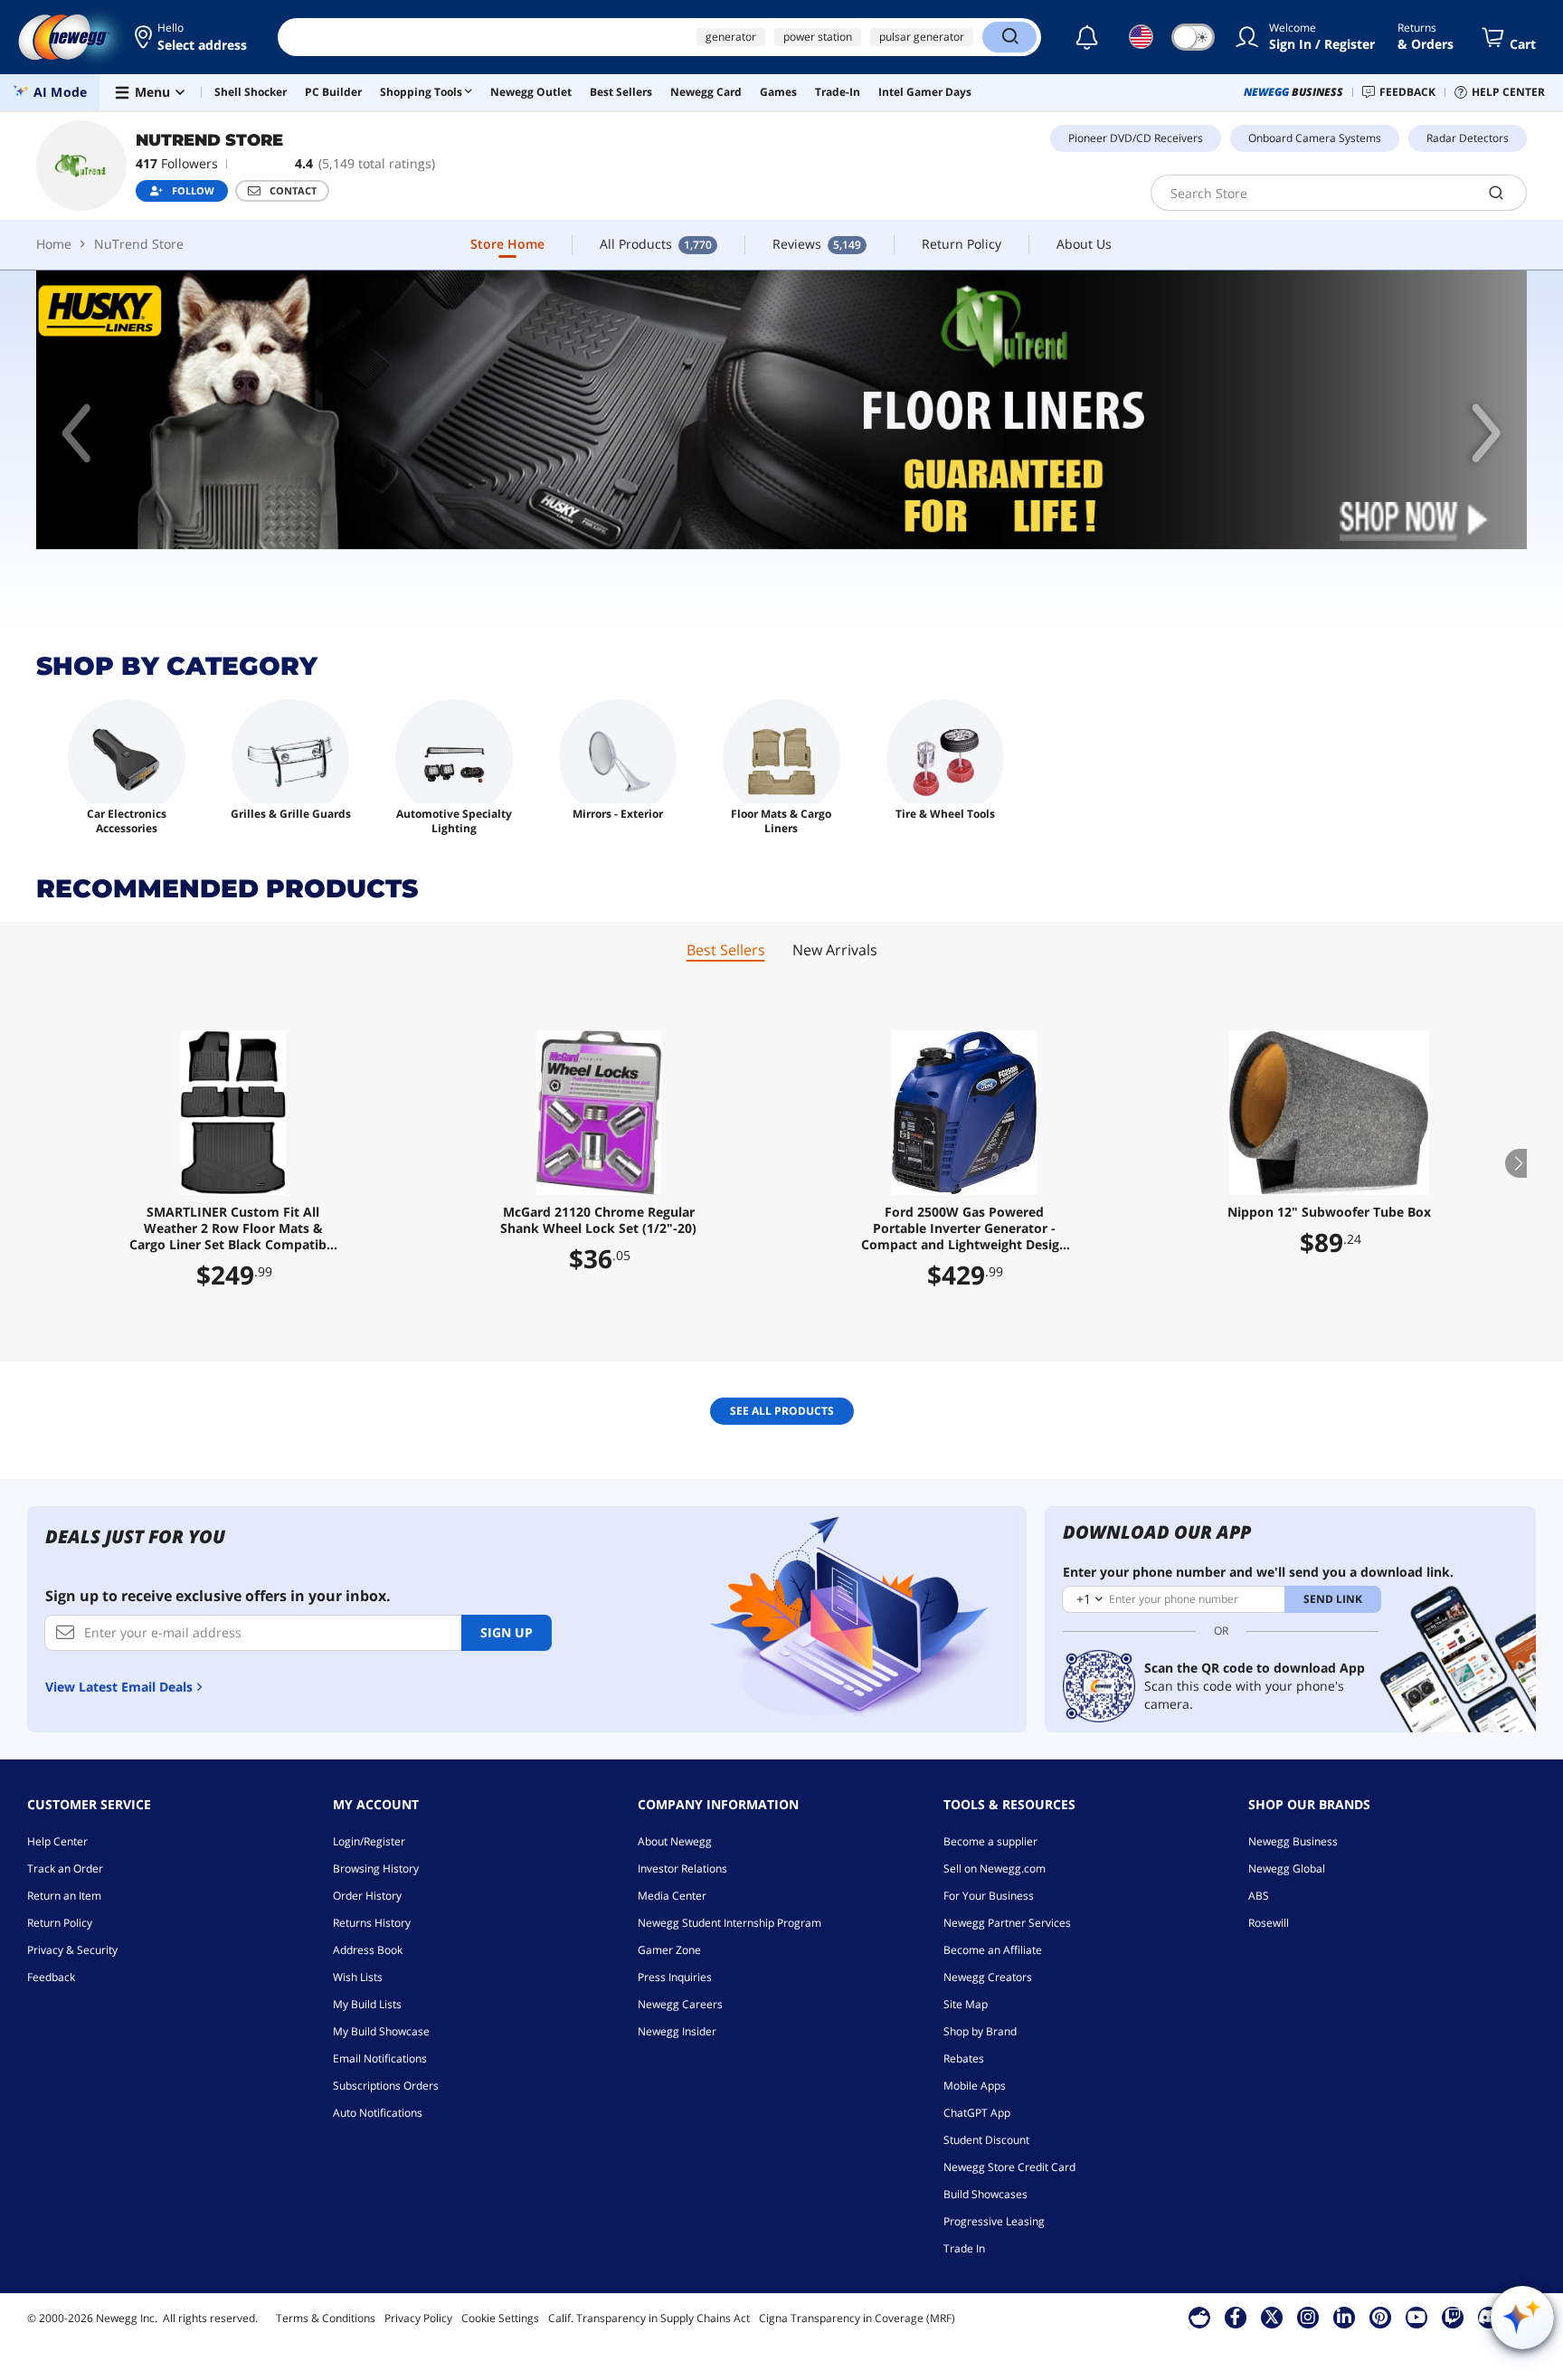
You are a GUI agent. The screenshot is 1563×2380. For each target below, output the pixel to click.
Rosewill (1269, 1923)
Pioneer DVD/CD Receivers (1136, 138)
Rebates (964, 2058)
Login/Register (369, 1841)
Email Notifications (380, 2058)
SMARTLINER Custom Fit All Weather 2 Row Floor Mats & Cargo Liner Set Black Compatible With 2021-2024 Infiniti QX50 (233, 1228)
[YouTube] (1416, 2317)
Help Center (57, 1841)
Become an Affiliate (993, 1950)
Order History (367, 1896)
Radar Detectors (1468, 138)
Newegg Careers (680, 2004)
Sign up (507, 1632)
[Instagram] (1308, 2317)
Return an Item (64, 1896)
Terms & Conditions (326, 2318)
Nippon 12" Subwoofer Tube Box (1329, 1212)
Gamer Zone (669, 1950)
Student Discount (986, 2140)
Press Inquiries (675, 1977)
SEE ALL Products (782, 1411)
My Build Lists (367, 2004)
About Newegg (675, 1841)
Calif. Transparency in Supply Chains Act (649, 2318)
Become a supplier (990, 1841)
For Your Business (989, 1896)
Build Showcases (985, 2194)
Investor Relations (682, 1868)
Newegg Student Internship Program (729, 1923)
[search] (1497, 193)
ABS (1259, 1896)
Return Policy (60, 1923)
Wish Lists (358, 1977)
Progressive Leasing (994, 2221)
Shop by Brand (980, 2031)
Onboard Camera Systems (1315, 138)
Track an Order (65, 1868)
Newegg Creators (988, 1977)
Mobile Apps (975, 2086)
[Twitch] (1453, 2317)
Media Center (672, 1896)
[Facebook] (1235, 2317)
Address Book (368, 1950)
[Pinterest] (1380, 2317)
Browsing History (376, 1868)
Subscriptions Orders (386, 2086)
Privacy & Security (72, 1950)
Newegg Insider (677, 2031)
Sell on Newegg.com (995, 1868)
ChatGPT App (977, 2113)
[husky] (781, 410)
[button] (192, 37)
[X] (1272, 2317)
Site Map (966, 2004)
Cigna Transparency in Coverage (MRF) (857, 2318)
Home (54, 244)
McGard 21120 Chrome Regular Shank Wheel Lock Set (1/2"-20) (598, 1220)
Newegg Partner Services (1007, 1923)
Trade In (964, 2248)
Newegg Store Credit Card (1009, 2167)
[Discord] (1488, 2317)
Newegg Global (1287, 1868)
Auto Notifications (378, 2113)
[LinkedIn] (1344, 2317)
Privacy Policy (418, 2318)
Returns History (372, 1923)
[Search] (1009, 37)
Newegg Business (1293, 1841)
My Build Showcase (381, 2031)
